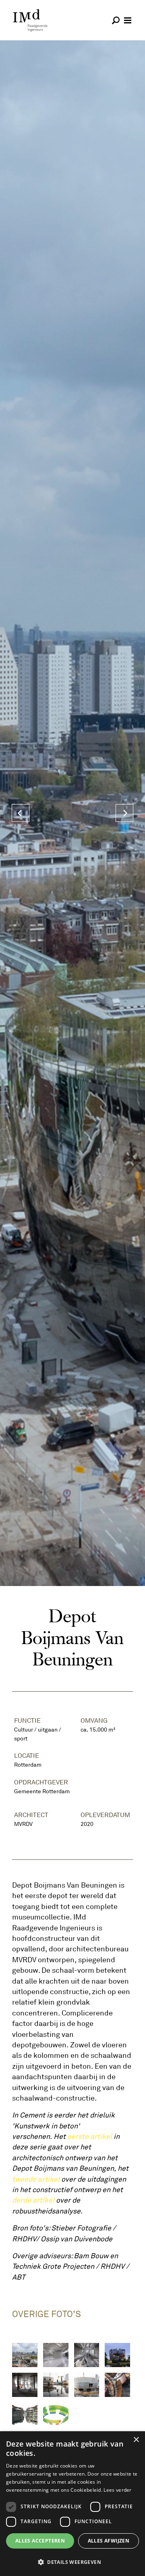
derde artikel (33, 2200)
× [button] (136, 2440)
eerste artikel (90, 2136)
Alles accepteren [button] (40, 2541)
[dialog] (72, 2504)
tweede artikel (36, 2179)
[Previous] (21, 813)
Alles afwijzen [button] (109, 2541)
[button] (72, 2562)
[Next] (124, 813)
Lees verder (117, 2490)
